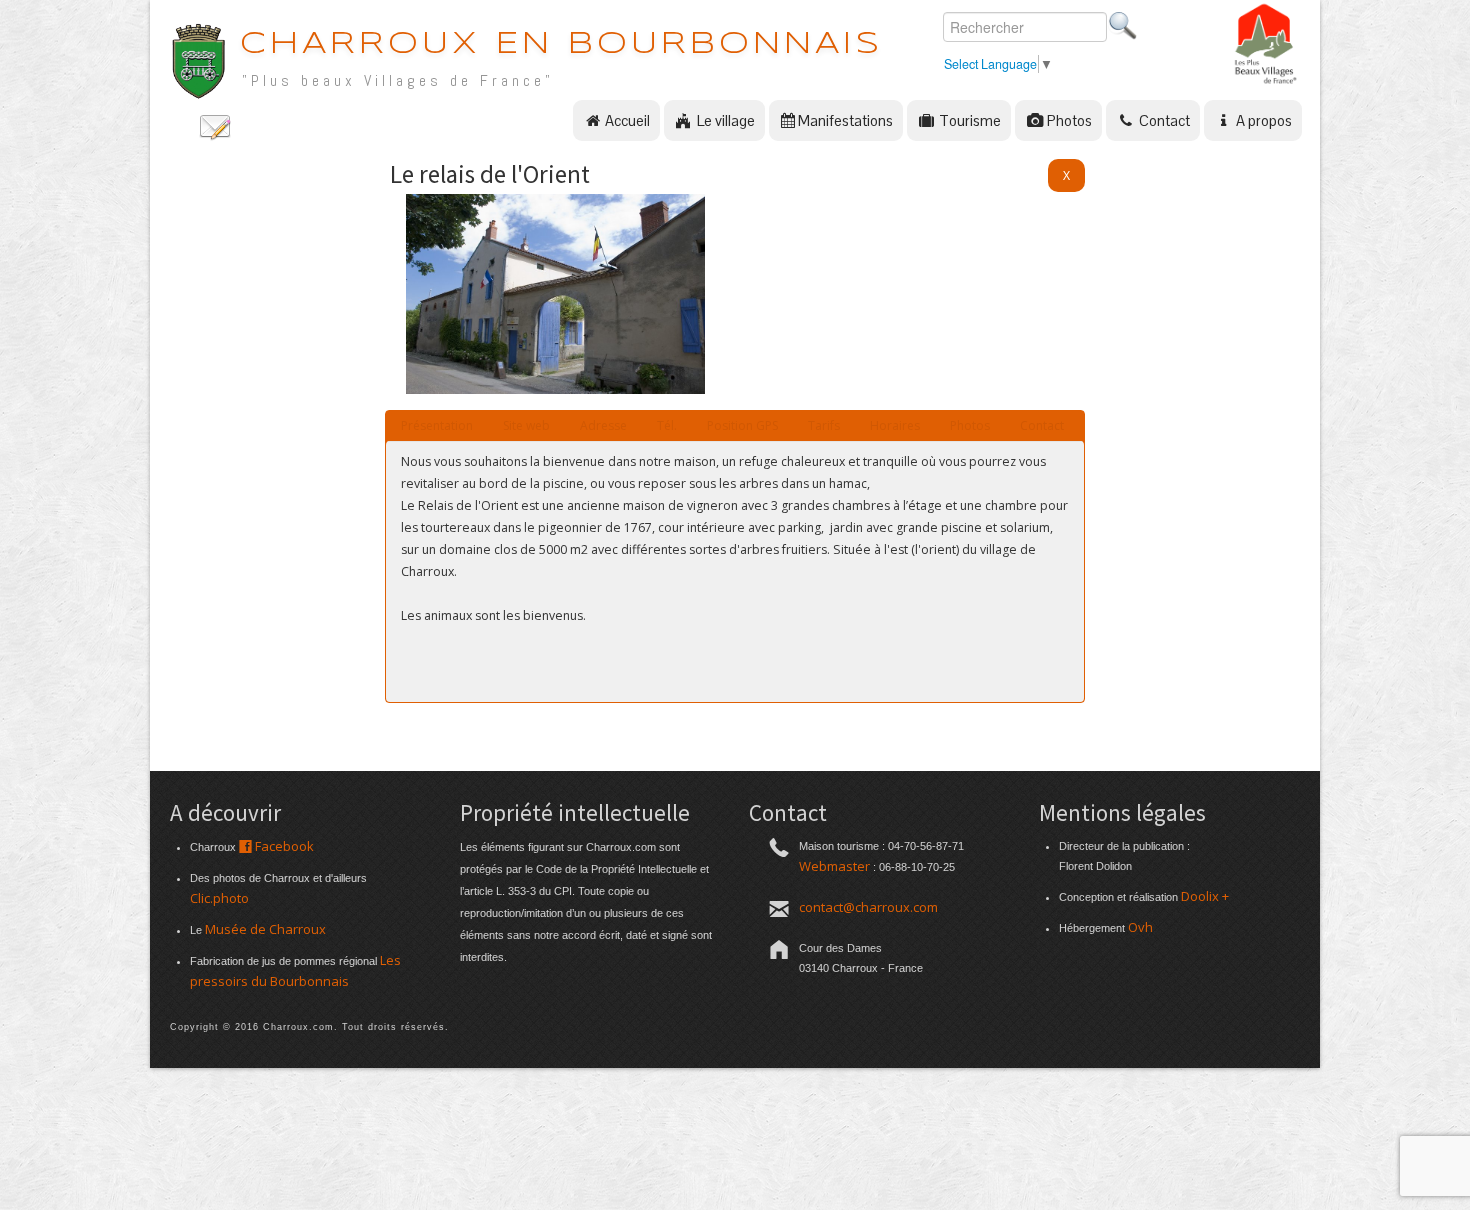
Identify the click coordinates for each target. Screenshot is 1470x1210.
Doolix (1200, 896)
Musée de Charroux (265, 929)
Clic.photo (219, 898)
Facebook (283, 846)
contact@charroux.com (868, 907)
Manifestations (845, 120)
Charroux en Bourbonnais (561, 44)
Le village (724, 120)
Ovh (1140, 927)
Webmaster (834, 866)
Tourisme (968, 120)
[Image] (555, 389)
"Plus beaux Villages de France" (398, 80)
